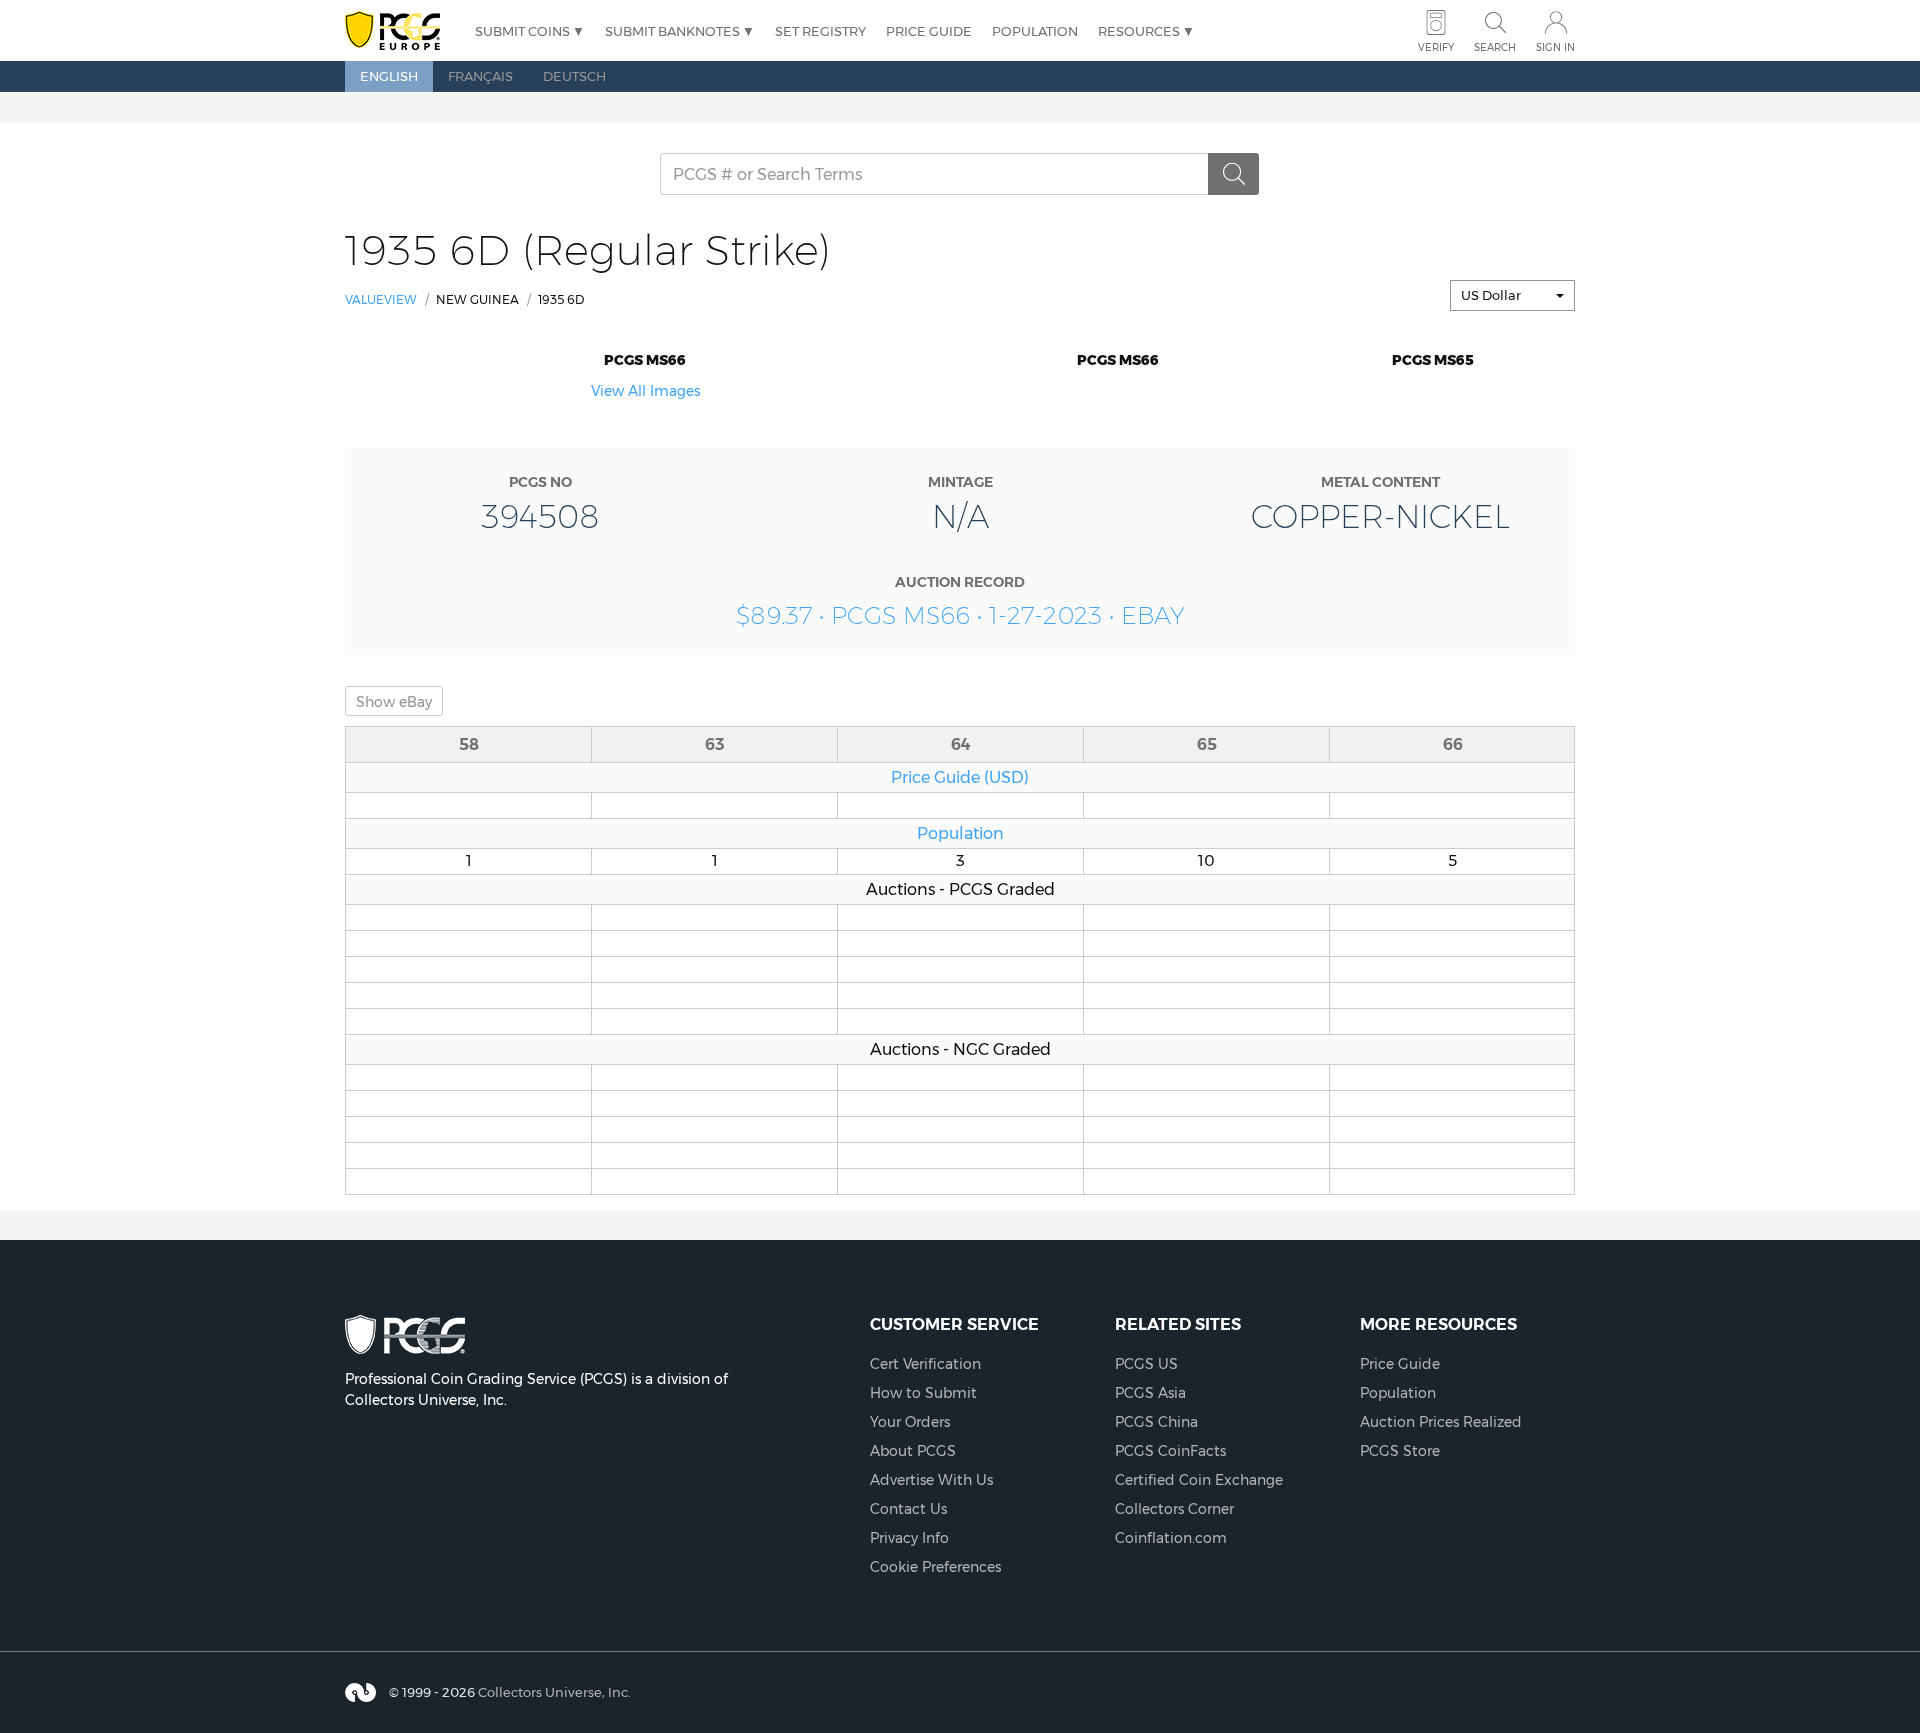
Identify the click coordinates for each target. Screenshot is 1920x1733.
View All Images (645, 391)
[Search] (1234, 174)
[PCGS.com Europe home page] (400, 31)
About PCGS (913, 1451)
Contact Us (908, 1509)
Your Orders (910, 1422)
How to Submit (923, 1393)
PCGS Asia (1150, 1393)
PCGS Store (1400, 1451)
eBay (394, 702)
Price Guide (929, 31)
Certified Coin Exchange (1199, 1480)
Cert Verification (925, 1364)
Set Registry (820, 31)
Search (1495, 47)
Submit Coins (522, 31)
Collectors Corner (1174, 1509)
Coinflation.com (1171, 1538)
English (389, 76)
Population (1035, 31)
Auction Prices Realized (1441, 1422)
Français (480, 76)
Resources (1139, 31)
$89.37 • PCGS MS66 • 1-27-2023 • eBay (960, 615)
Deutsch (574, 76)
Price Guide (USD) (960, 777)
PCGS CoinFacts (1170, 1451)
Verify (1436, 47)
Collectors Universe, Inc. (554, 1692)
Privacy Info (909, 1538)
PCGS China (1156, 1422)
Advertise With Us (931, 1480)
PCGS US (1146, 1364)
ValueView (381, 299)
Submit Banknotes (672, 31)
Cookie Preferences (935, 1567)
